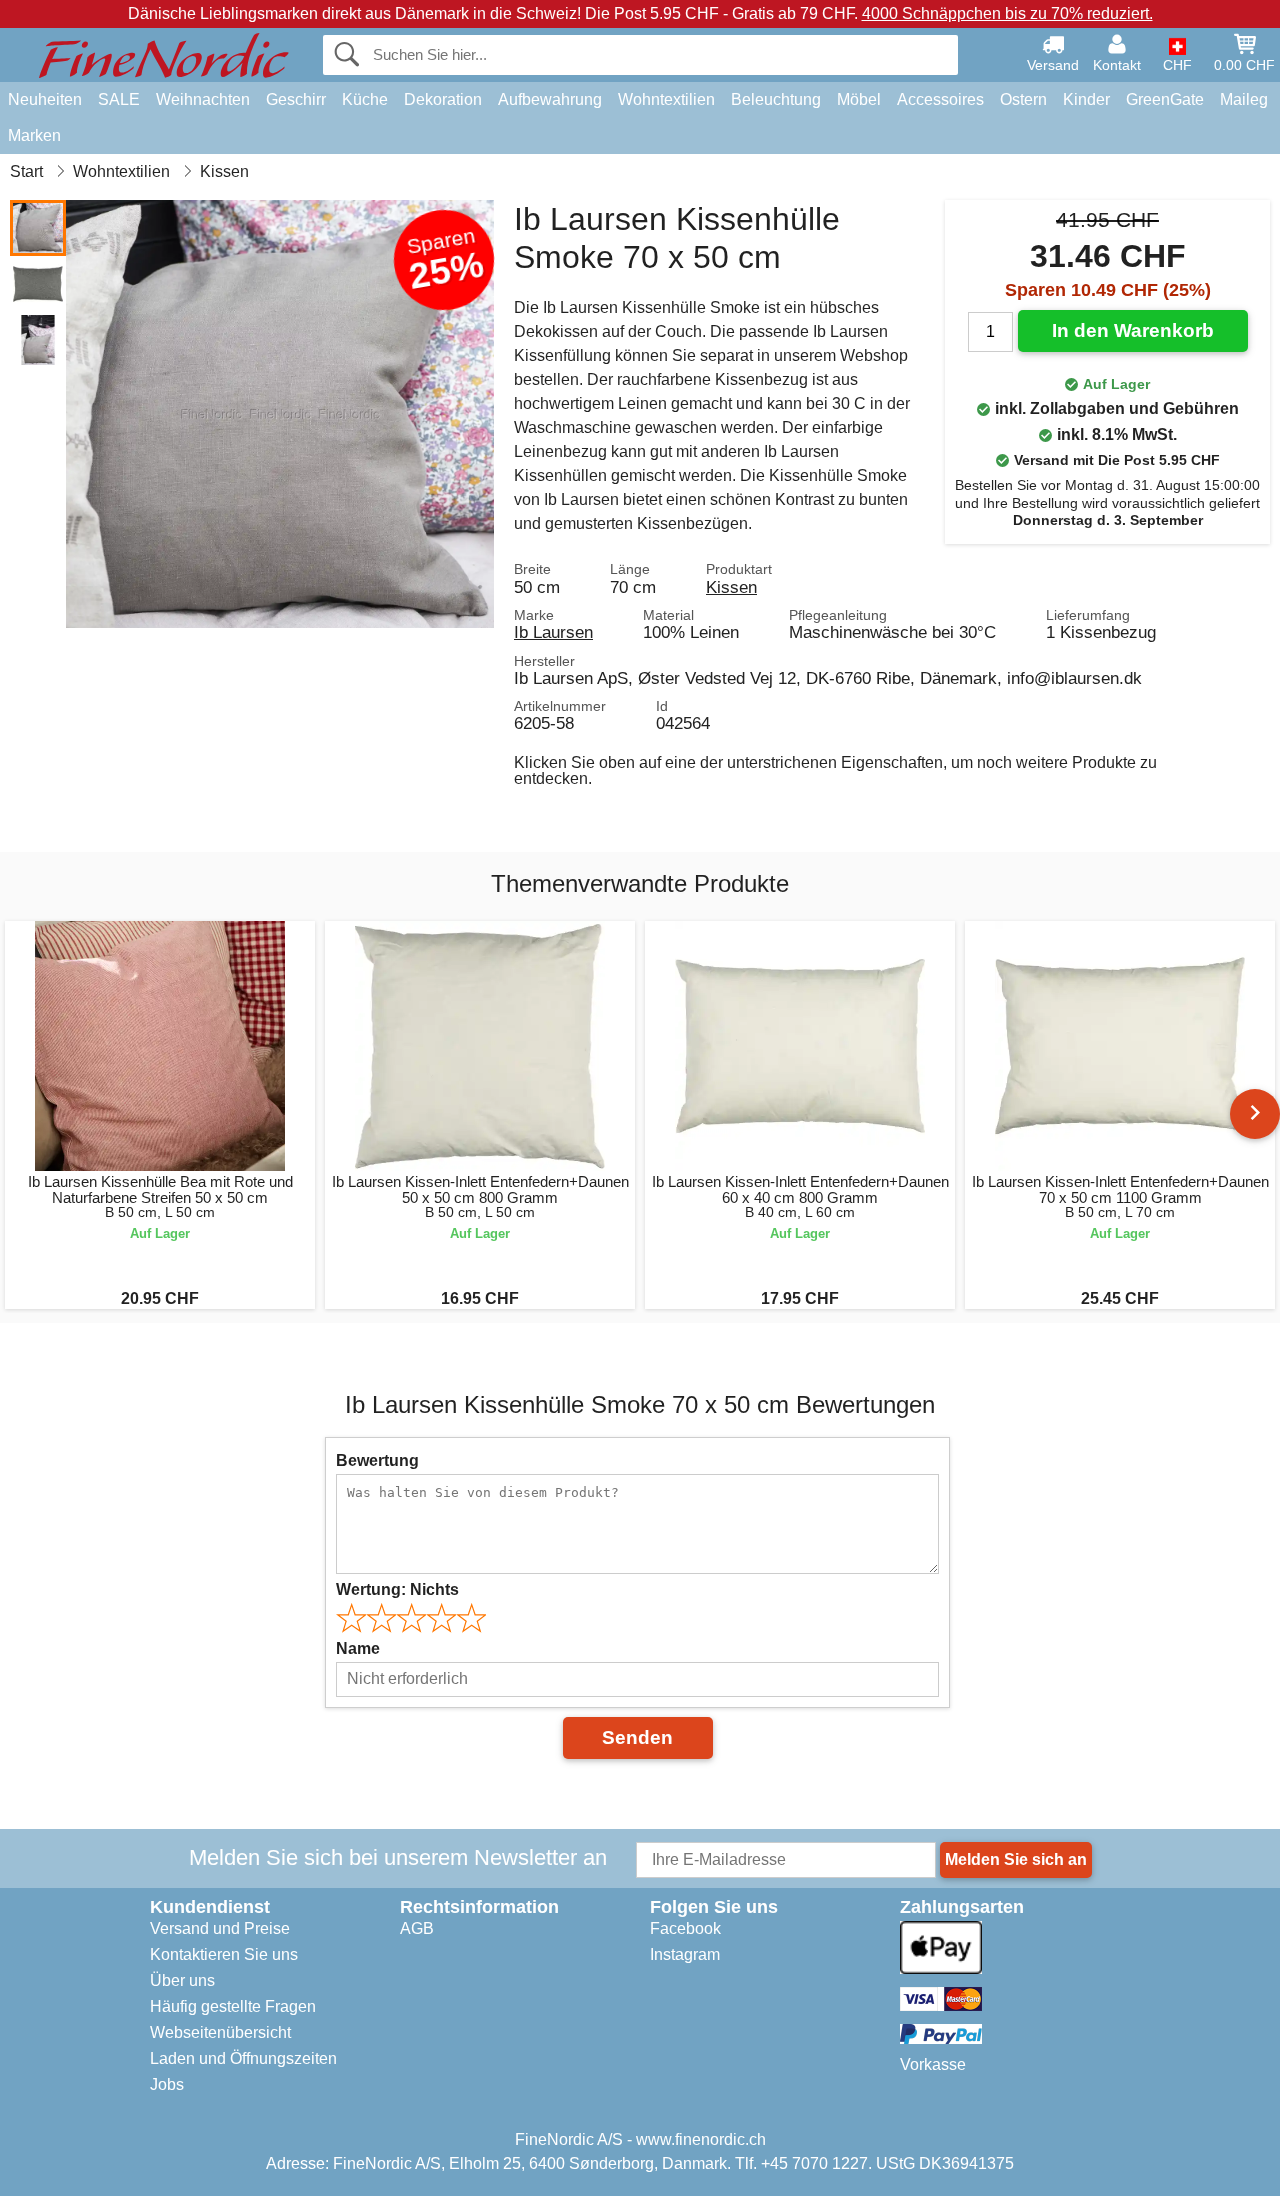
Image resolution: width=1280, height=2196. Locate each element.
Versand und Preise (220, 1928)
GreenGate (1165, 99)
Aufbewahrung (550, 99)
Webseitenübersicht (220, 2032)
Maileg (1244, 99)
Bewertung (377, 1460)
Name (358, 1648)
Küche (365, 99)
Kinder (1086, 99)
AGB (417, 1928)
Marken (34, 135)
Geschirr (296, 99)
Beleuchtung (776, 99)
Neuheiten (45, 99)
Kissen (731, 587)
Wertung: (397, 1589)
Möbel (859, 99)
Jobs (167, 2084)
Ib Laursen (553, 632)
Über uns (182, 1980)
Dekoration (443, 99)
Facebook (685, 1928)
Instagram (685, 1954)
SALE (119, 99)
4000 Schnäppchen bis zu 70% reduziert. (1007, 13)
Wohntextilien (666, 99)
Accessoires (940, 99)
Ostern (1023, 99)
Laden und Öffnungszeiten (243, 2058)
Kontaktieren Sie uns (224, 1954)
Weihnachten (203, 99)
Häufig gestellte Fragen (233, 2006)
